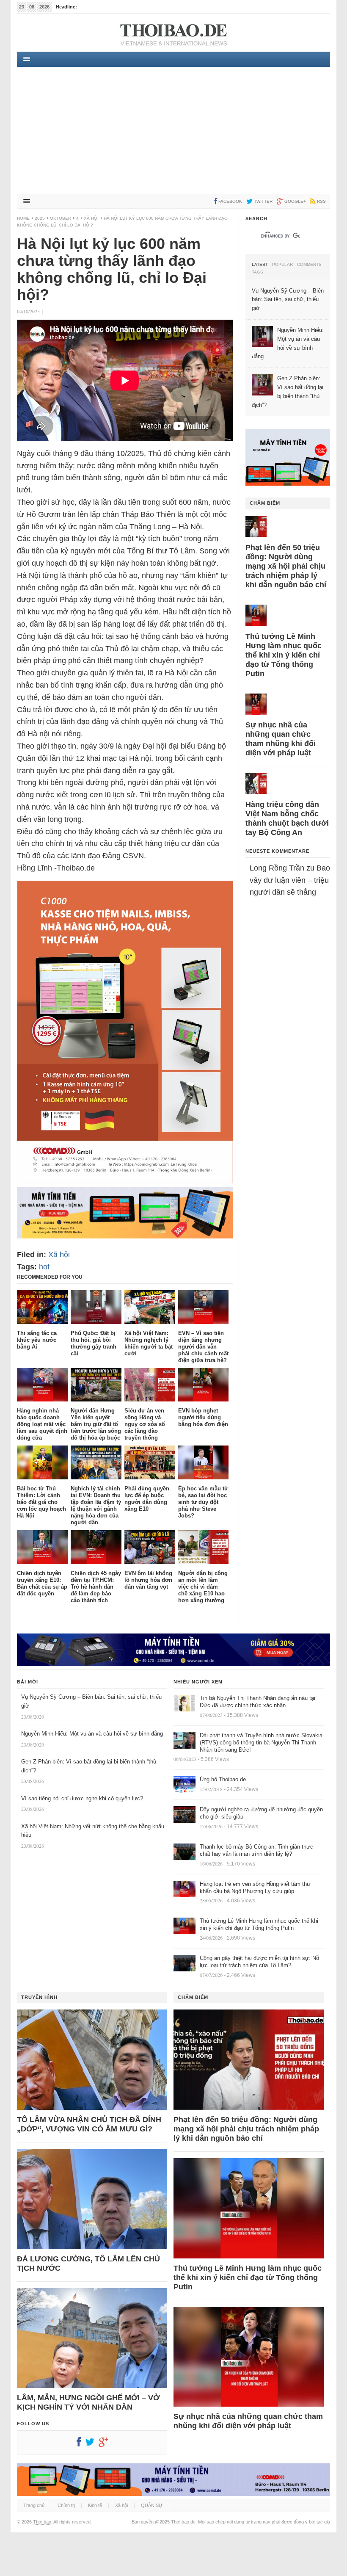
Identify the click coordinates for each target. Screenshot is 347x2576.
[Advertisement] (173, 130)
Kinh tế (95, 2505)
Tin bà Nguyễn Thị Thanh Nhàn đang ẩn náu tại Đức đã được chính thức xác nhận (257, 1702)
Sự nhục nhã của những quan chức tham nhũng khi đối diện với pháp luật (281, 739)
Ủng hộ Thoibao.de (99, 7)
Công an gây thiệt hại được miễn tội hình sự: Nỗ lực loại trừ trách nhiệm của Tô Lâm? (259, 1962)
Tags (257, 272)
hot (44, 1267)
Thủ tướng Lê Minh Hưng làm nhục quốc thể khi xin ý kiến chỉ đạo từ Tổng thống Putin (284, 655)
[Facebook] (81, 2444)
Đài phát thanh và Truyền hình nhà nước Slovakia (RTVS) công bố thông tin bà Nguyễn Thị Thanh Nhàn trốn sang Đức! (261, 1743)
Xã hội (91, 218)
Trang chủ (34, 2505)
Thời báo (42, 2522)
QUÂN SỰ (152, 2505)
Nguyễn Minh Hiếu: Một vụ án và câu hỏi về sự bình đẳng (92, 1734)
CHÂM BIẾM (265, 503)
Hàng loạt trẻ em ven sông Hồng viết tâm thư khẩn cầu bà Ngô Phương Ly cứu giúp (255, 1888)
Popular (282, 265)
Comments (309, 265)
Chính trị (66, 2505)
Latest (260, 265)
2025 (40, 218)
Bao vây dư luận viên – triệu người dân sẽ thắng (290, 880)
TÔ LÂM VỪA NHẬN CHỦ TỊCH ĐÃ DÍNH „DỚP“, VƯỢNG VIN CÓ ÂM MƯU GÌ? (89, 2124)
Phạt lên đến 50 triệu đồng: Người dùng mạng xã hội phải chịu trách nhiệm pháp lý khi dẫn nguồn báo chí (286, 566)
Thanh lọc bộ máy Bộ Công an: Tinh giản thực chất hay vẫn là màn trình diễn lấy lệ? (256, 1850)
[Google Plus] (105, 2444)
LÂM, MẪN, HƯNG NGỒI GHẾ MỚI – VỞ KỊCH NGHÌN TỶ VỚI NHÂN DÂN (88, 2402)
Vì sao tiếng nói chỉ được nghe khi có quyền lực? (82, 1798)
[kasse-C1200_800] (125, 1181)
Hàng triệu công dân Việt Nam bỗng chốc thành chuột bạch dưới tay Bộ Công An (287, 818)
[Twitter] (92, 2444)
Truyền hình (39, 1997)
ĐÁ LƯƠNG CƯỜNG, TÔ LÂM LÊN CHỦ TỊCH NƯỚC (88, 2264)
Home (23, 218)
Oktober (61, 218)
